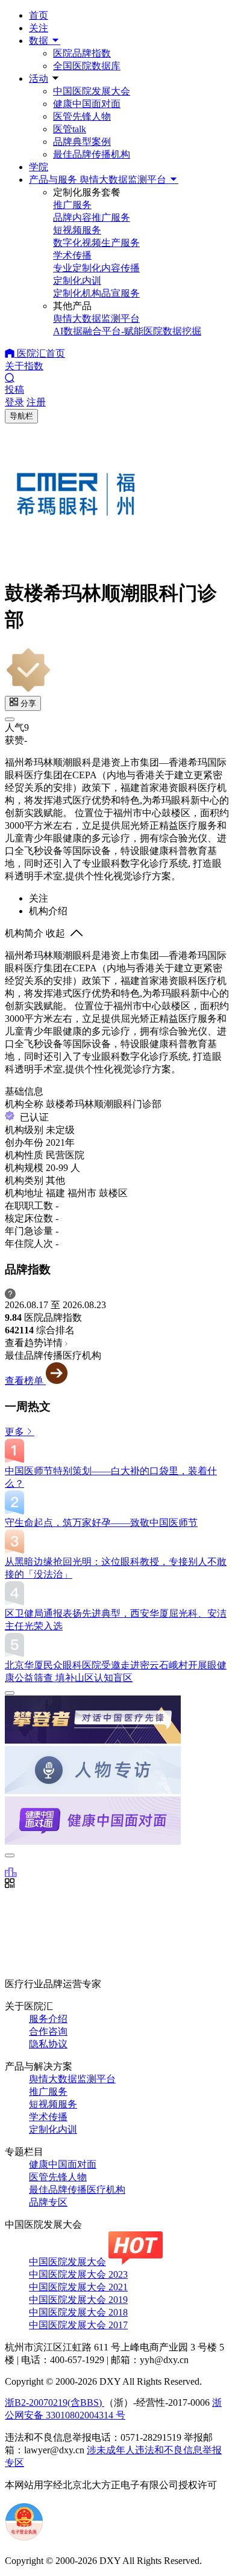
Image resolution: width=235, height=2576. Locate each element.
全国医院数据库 (87, 66)
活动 (39, 78)
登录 (14, 402)
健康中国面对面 (87, 104)
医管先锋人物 (82, 116)
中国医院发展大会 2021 (78, 2287)
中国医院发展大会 (92, 91)
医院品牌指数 (82, 53)
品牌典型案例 (82, 142)
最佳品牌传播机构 (92, 154)
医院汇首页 (40, 353)
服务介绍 (48, 2019)
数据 (40, 41)
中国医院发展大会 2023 (78, 2274)
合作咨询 (48, 2031)
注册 (36, 402)
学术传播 (48, 2117)
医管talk (70, 129)
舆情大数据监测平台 (72, 2079)
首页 (39, 15)
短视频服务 (53, 2104)
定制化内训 (53, 2129)
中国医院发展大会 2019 (78, 2300)
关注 (39, 28)
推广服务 (48, 2092)
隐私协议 (48, 2044)
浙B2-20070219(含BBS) (55, 2402)
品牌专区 (48, 2202)
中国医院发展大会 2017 (78, 2325)
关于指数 (24, 366)
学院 (39, 167)
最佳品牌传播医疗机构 (77, 2190)
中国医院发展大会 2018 (78, 2312)
